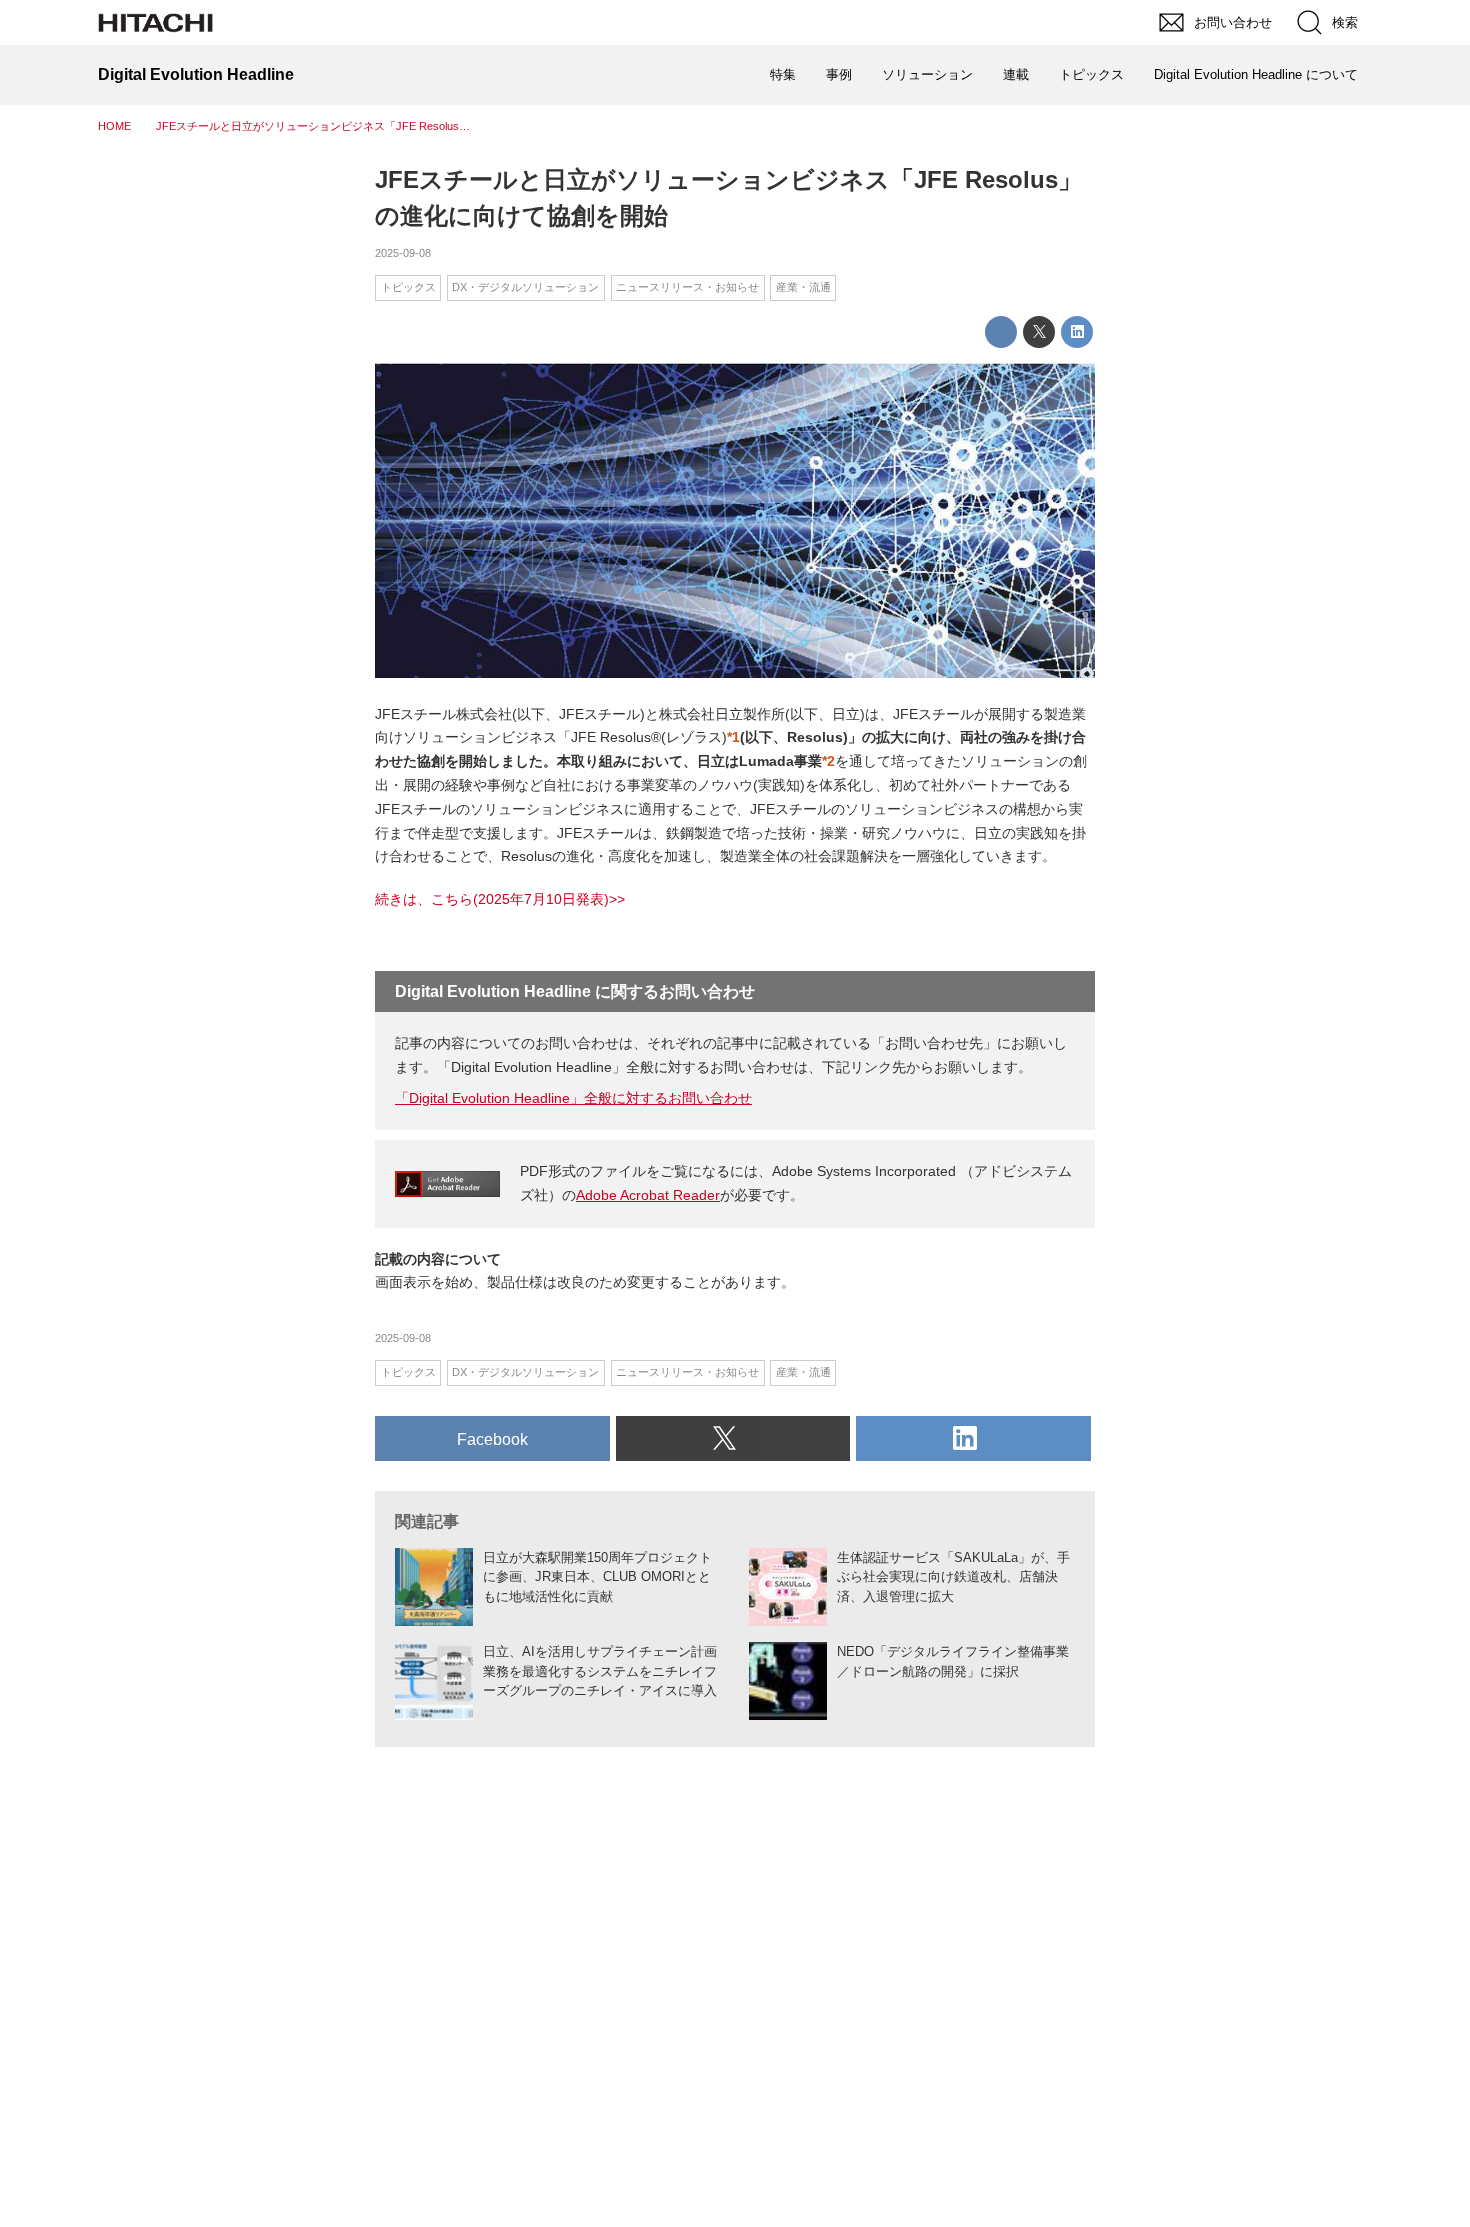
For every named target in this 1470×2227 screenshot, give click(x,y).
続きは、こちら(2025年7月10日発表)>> (500, 899)
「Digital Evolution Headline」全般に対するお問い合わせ (573, 1098)
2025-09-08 (403, 253)
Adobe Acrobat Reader (648, 1195)
